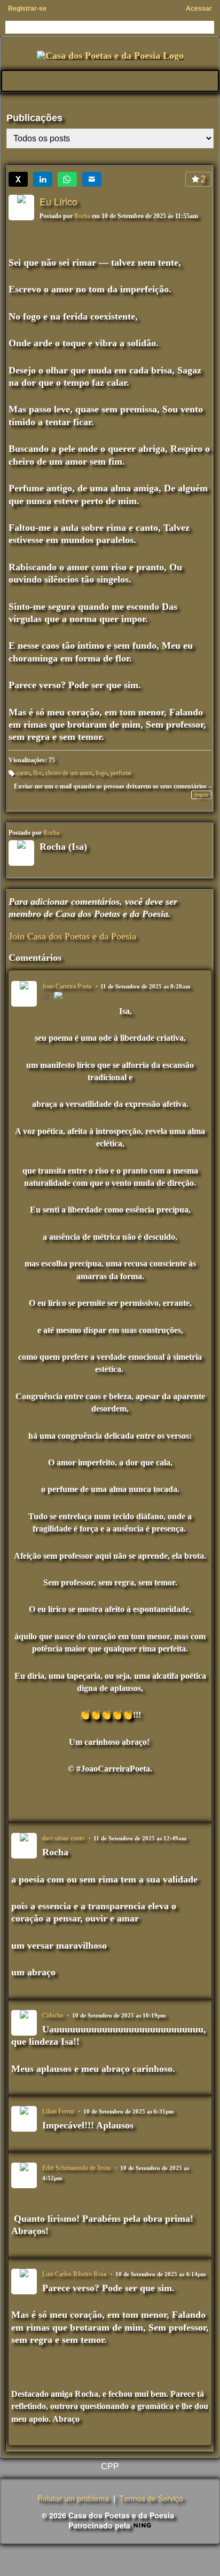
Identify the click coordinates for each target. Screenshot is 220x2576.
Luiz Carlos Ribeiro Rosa (74, 2274)
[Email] (92, 179)
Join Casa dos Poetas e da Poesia (72, 936)
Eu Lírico (58, 201)
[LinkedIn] (43, 179)
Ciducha (53, 2015)
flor (38, 773)
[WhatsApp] (67, 179)
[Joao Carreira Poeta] (58, 997)
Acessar (199, 9)
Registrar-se (27, 9)
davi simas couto (63, 1838)
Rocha (82, 216)
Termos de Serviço (151, 2498)
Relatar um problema (73, 2498)
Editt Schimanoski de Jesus (77, 2168)
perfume (121, 773)
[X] (18, 179)
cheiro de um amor (69, 773)
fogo (101, 773)
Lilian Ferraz (58, 2111)
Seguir (201, 795)
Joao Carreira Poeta (67, 986)
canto (23, 773)
